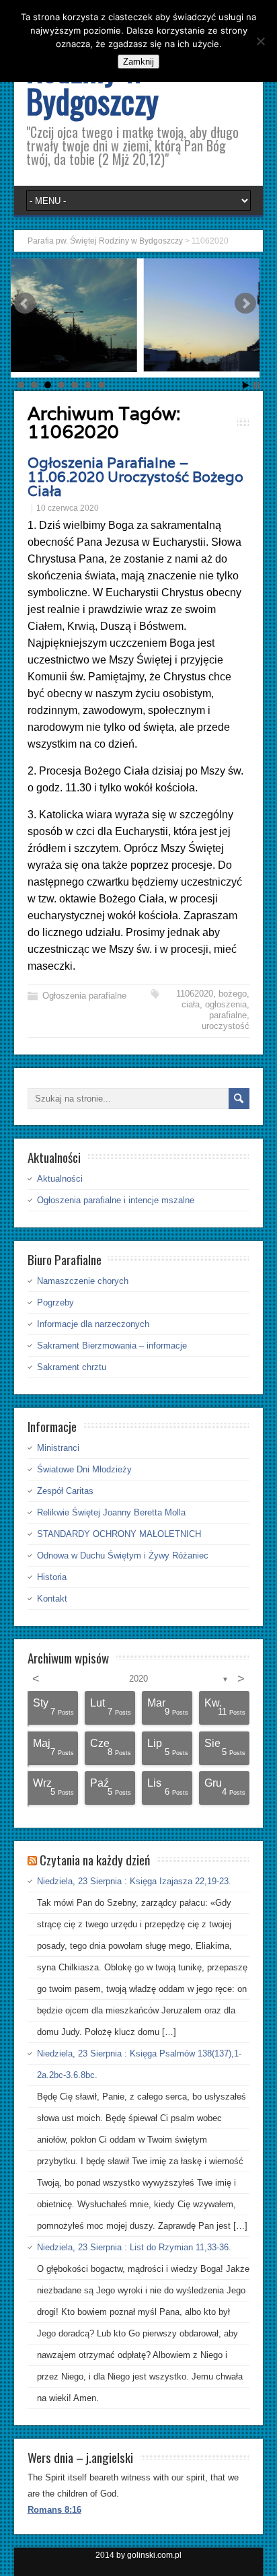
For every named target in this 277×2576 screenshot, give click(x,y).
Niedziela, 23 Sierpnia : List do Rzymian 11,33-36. (134, 2247)
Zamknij (138, 62)
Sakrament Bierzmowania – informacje (112, 1346)
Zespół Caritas (65, 1491)
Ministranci (58, 1448)
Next (245, 303)
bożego (233, 994)
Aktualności (60, 1179)
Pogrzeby (55, 1302)
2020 (138, 1679)
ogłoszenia (226, 1004)
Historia (52, 1577)
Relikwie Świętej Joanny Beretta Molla (111, 1512)
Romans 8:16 (54, 2510)
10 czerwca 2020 (68, 508)
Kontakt (52, 1599)
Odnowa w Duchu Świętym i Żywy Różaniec (123, 1555)
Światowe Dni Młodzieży (84, 1469)
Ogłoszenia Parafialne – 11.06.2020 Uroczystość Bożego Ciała (135, 477)
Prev (25, 303)
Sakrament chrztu (72, 1367)
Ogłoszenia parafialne (84, 996)
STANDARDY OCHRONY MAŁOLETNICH (119, 1534)
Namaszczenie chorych (83, 1281)
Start (246, 385)
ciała (191, 1004)
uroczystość (226, 1026)
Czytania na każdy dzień (95, 1859)
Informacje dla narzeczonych (93, 1324)
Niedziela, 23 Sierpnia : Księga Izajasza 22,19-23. (134, 1881)
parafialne (228, 1015)
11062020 (195, 994)
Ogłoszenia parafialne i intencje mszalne (116, 1200)
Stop (256, 385)
